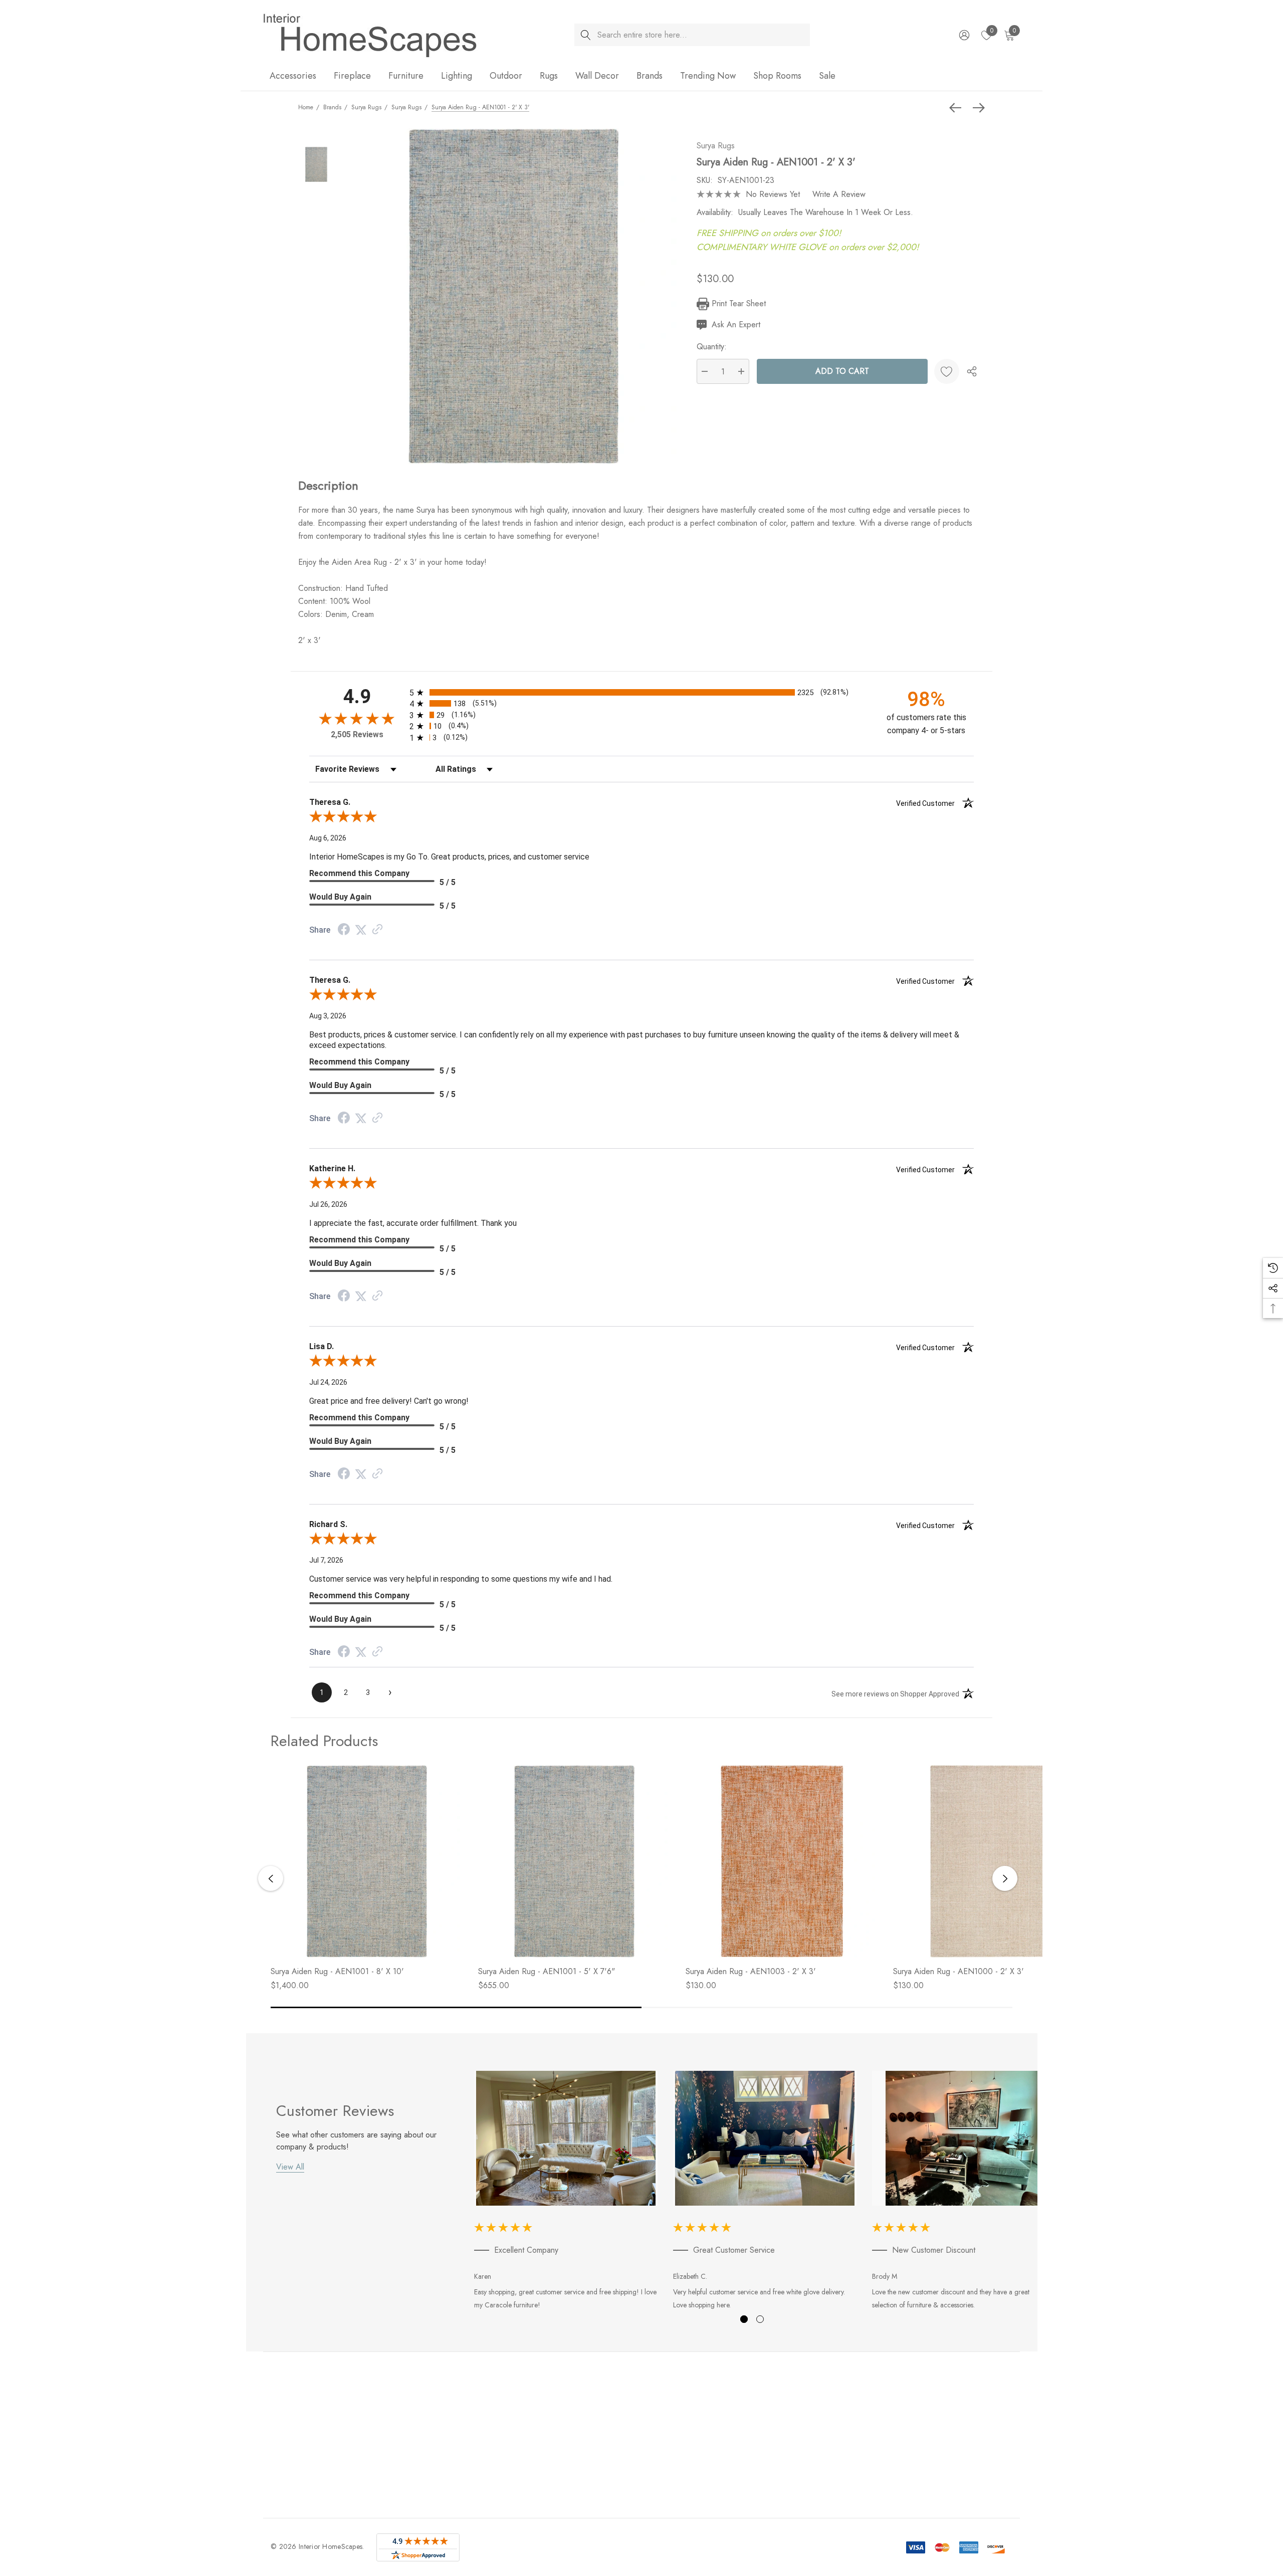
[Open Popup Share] (972, 371)
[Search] (586, 35)
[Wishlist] (947, 371)
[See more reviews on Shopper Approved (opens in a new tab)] (377, 930)
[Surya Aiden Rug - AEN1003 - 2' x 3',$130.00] (782, 1861)
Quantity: (712, 347)
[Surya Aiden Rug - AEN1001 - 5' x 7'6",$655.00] (574, 1861)
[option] (566, 2192)
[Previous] (958, 108)
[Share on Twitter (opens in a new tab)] (361, 930)
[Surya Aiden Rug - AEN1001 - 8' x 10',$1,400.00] (367, 1861)
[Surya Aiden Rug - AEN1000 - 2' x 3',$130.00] (989, 1861)
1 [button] (744, 2319)
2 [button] (760, 2319)
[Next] (976, 108)
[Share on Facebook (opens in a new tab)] (344, 930)
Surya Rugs (716, 146)
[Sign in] (964, 35)
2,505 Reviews (357, 734)
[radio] (641, 692)
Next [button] (1005, 1878)
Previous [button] (271, 1878)
